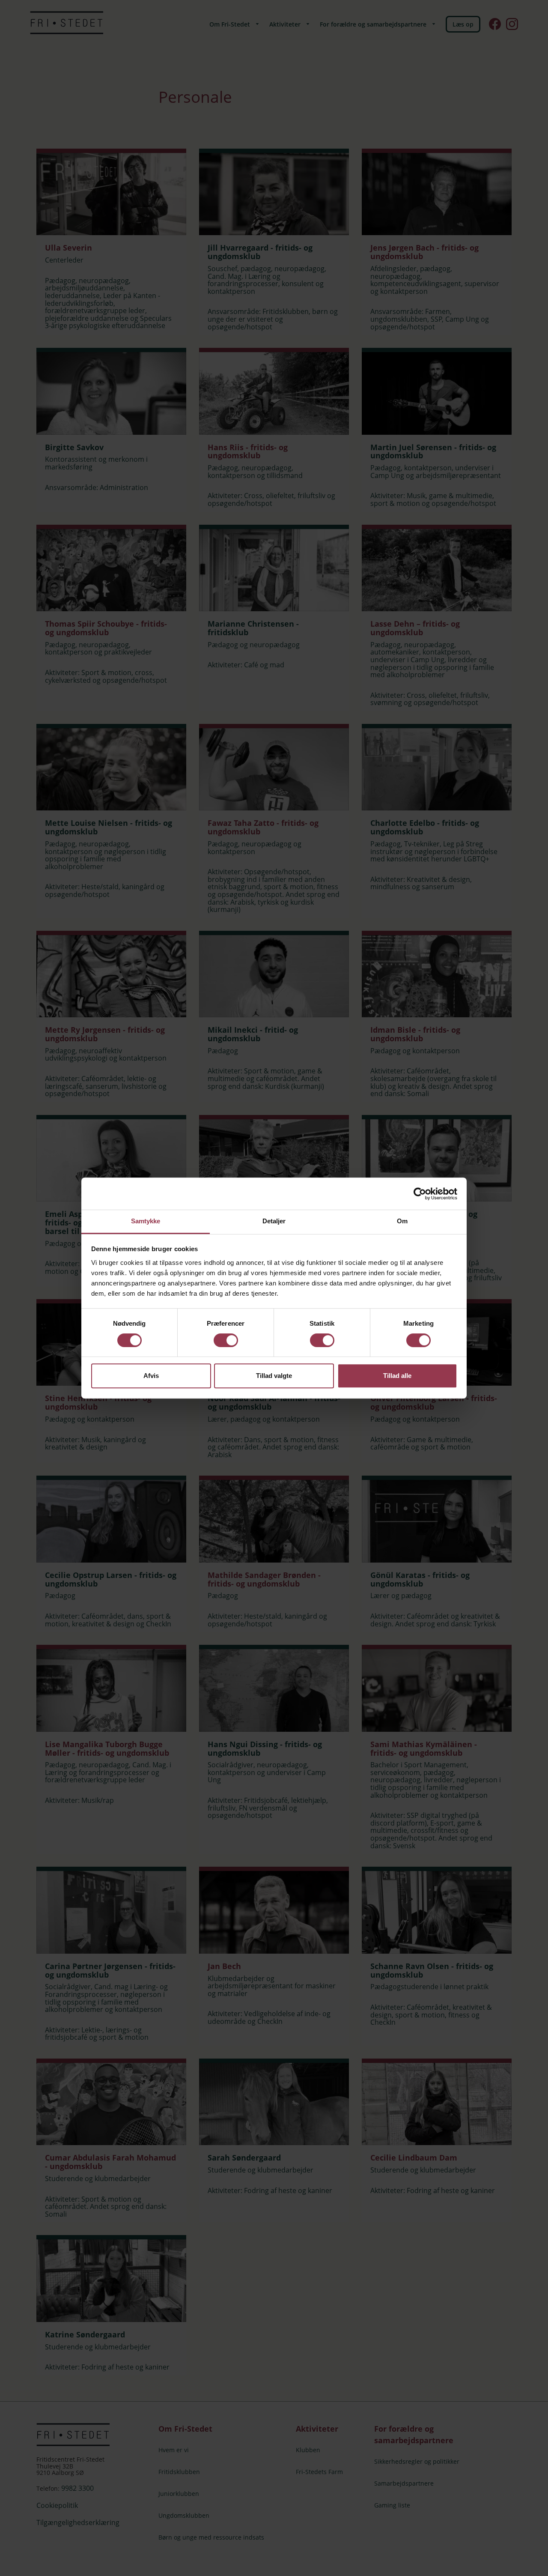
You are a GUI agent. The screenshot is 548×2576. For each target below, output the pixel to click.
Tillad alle (397, 1376)
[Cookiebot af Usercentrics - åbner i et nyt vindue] (420, 1194)
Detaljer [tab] (274, 1221)
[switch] (226, 1340)
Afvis (151, 1376)
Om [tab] (402, 1221)
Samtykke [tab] (146, 1221)
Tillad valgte (274, 1376)
